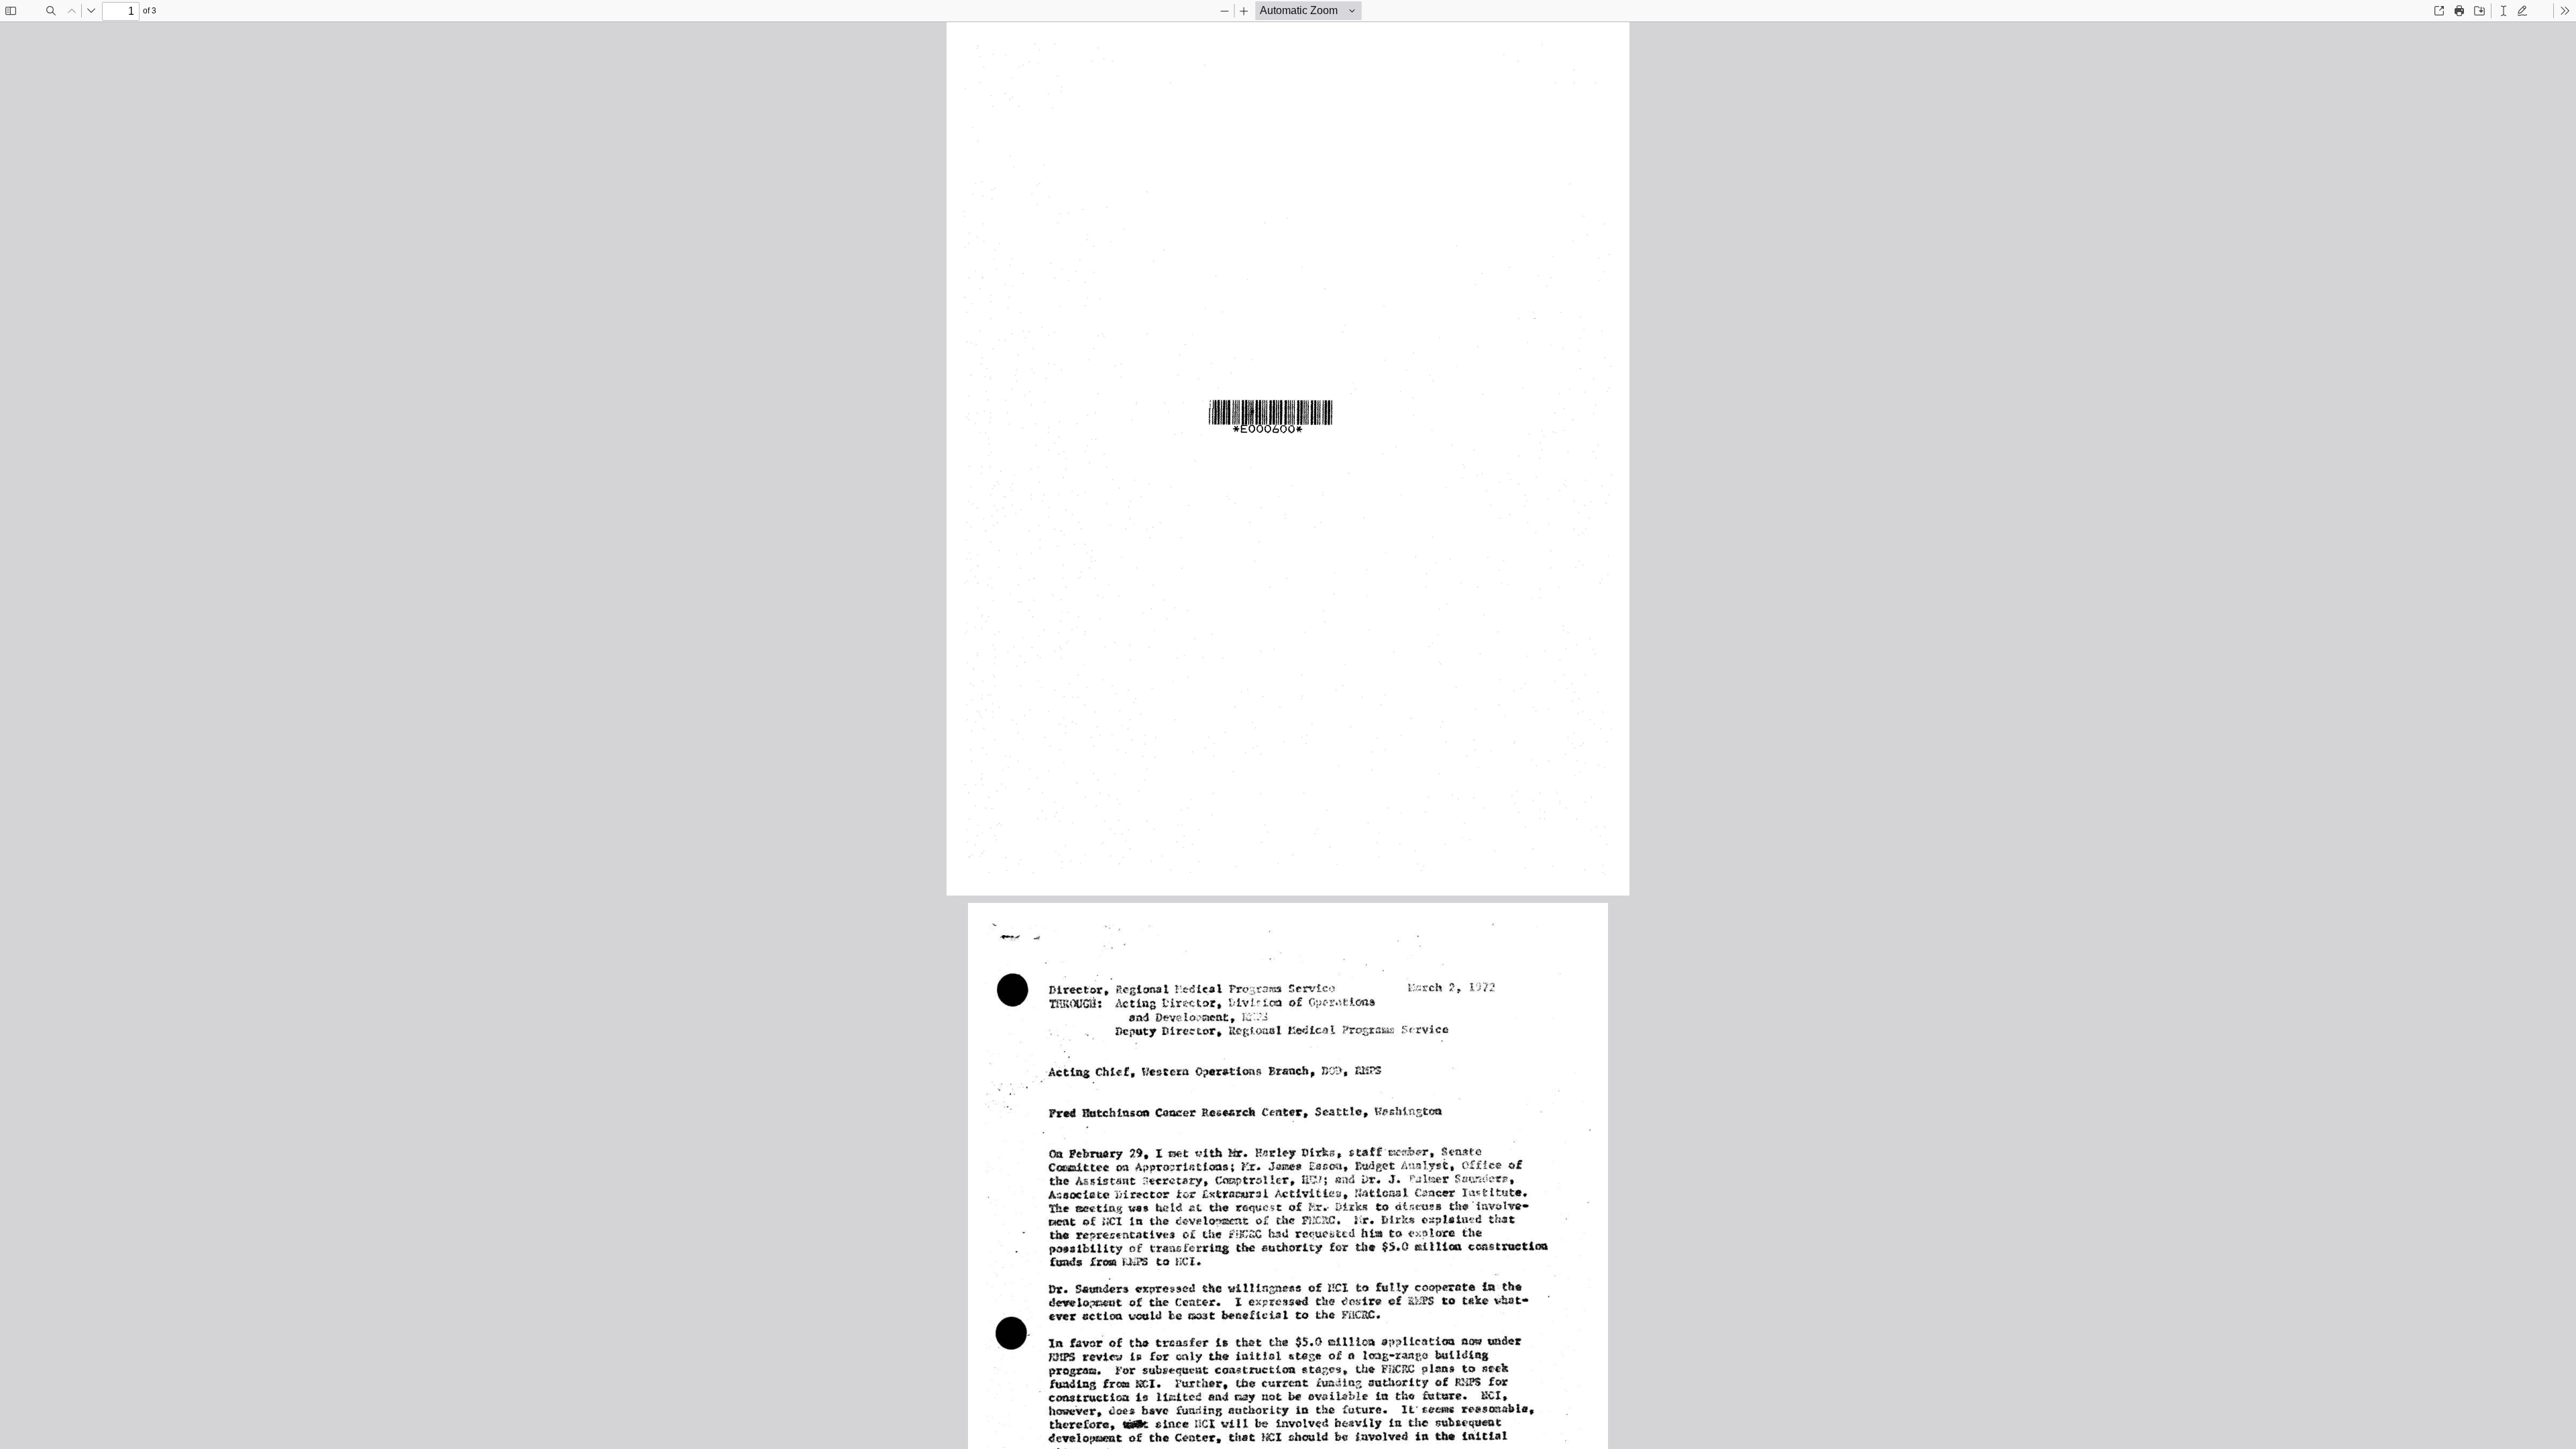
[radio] (2504, 11)
